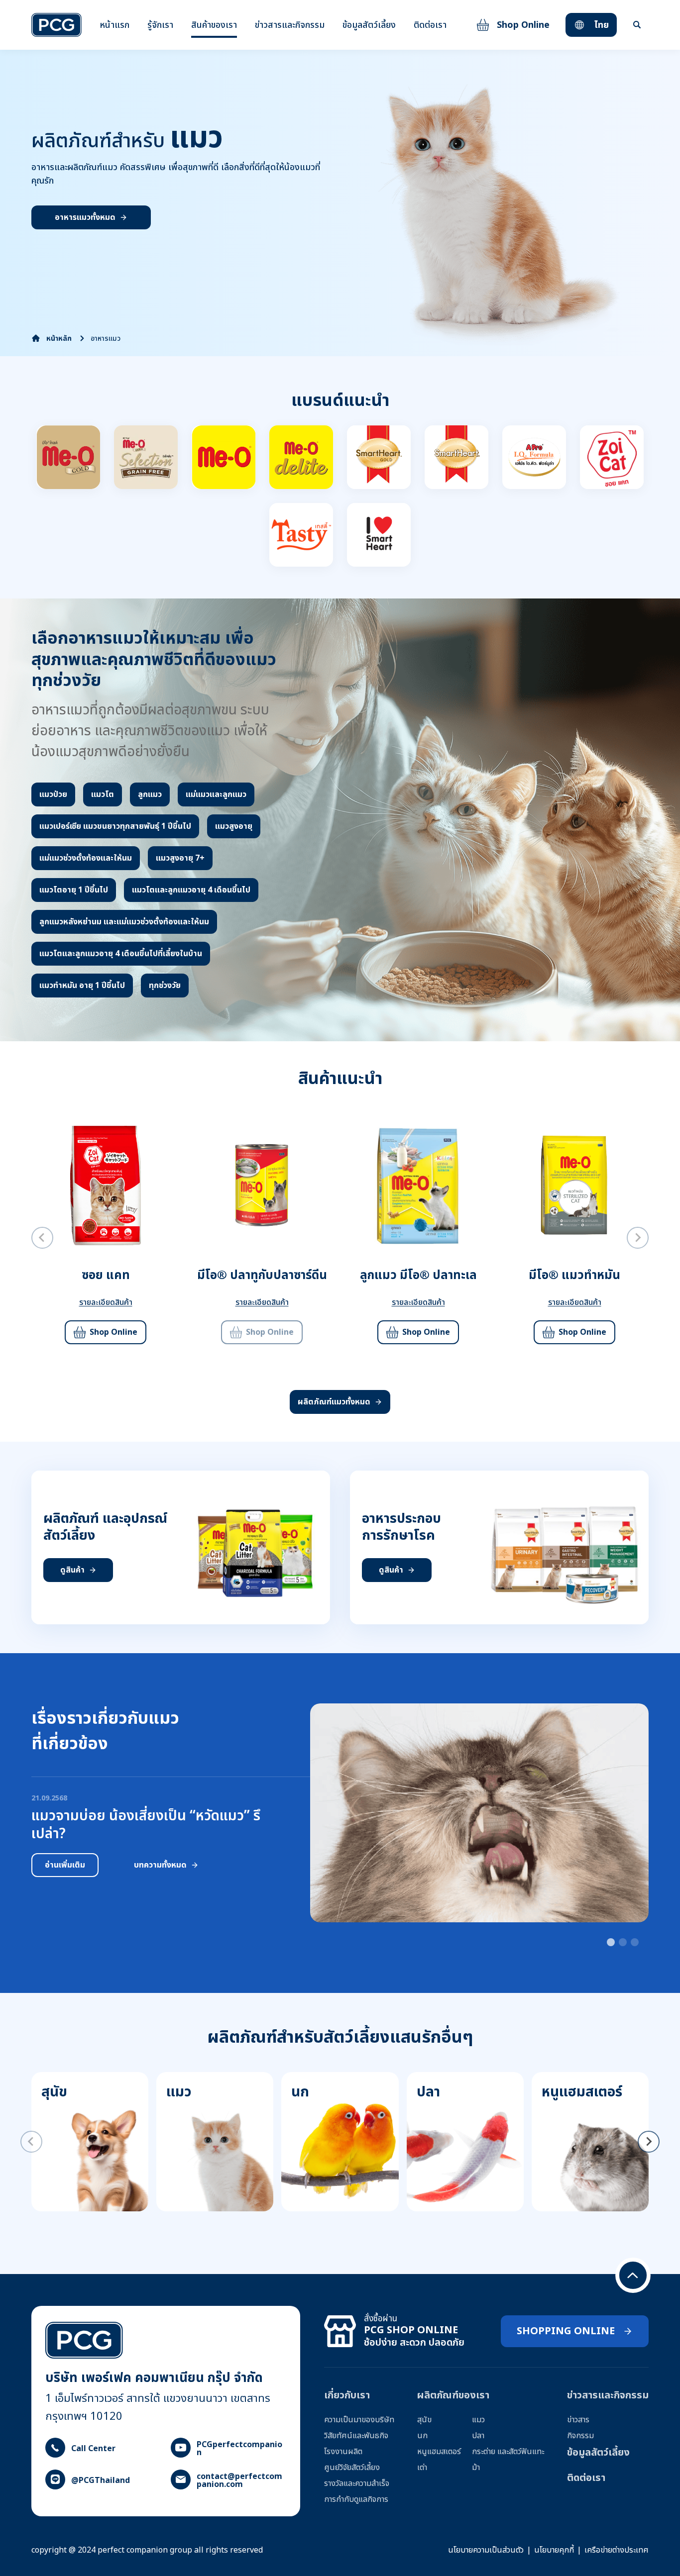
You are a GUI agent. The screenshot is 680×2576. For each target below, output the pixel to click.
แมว (478, 2420)
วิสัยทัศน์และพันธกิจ (356, 2436)
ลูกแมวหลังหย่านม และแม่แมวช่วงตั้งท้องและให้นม (124, 922)
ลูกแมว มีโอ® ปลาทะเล (418, 1276)
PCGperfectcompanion (239, 2449)
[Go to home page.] (57, 25)
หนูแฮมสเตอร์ (439, 2452)
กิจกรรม (580, 2436)
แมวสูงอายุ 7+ (180, 858)
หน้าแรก (114, 25)
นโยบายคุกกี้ (554, 2550)
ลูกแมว (150, 794)
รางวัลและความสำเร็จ (357, 2483)
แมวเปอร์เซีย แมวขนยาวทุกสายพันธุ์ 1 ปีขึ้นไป (115, 826)
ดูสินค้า (72, 1570)
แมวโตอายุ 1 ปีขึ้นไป (74, 890)
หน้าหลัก (59, 339)
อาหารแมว (106, 339)
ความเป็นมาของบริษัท (359, 2420)
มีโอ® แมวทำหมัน (574, 1276)
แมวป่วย (53, 794)
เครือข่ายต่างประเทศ (617, 2550)
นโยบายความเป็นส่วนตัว (486, 2550)
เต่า (422, 2468)
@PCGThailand (101, 2480)
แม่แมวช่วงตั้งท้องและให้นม (86, 858)
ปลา (478, 2436)
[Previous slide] (42, 1238)
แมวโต (103, 794)
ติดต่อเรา (430, 25)
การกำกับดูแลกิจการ (356, 2499)
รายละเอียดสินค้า (106, 1302)
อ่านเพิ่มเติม (65, 1865)
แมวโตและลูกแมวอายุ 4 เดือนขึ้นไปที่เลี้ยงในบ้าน (121, 954)
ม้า (476, 2468)
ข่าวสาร (578, 2420)
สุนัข (424, 2420)
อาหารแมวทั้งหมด (85, 217)
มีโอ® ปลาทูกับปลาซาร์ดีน (262, 1276)
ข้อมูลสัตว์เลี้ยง (369, 25)
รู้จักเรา (160, 25)
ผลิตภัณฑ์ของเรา (453, 2395)
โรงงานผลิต (343, 2452)
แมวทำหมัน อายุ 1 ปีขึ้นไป (82, 986)
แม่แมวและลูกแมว (216, 794)
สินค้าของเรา (214, 25)
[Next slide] (638, 1238)
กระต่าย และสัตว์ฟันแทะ (508, 2452)
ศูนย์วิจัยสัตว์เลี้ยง (352, 2468)
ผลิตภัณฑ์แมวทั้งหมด (334, 1402)
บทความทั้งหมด (160, 1865)
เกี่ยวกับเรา (347, 2395)
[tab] (611, 1942)
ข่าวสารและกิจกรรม (290, 25)
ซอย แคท (106, 1276)
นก (422, 2436)
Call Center (93, 2449)
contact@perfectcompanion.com (239, 2480)
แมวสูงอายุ (234, 826)
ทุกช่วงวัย (165, 986)
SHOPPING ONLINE (566, 2331)
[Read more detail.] (68, 457)
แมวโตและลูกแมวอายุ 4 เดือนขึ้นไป (191, 890)
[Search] (637, 25)
